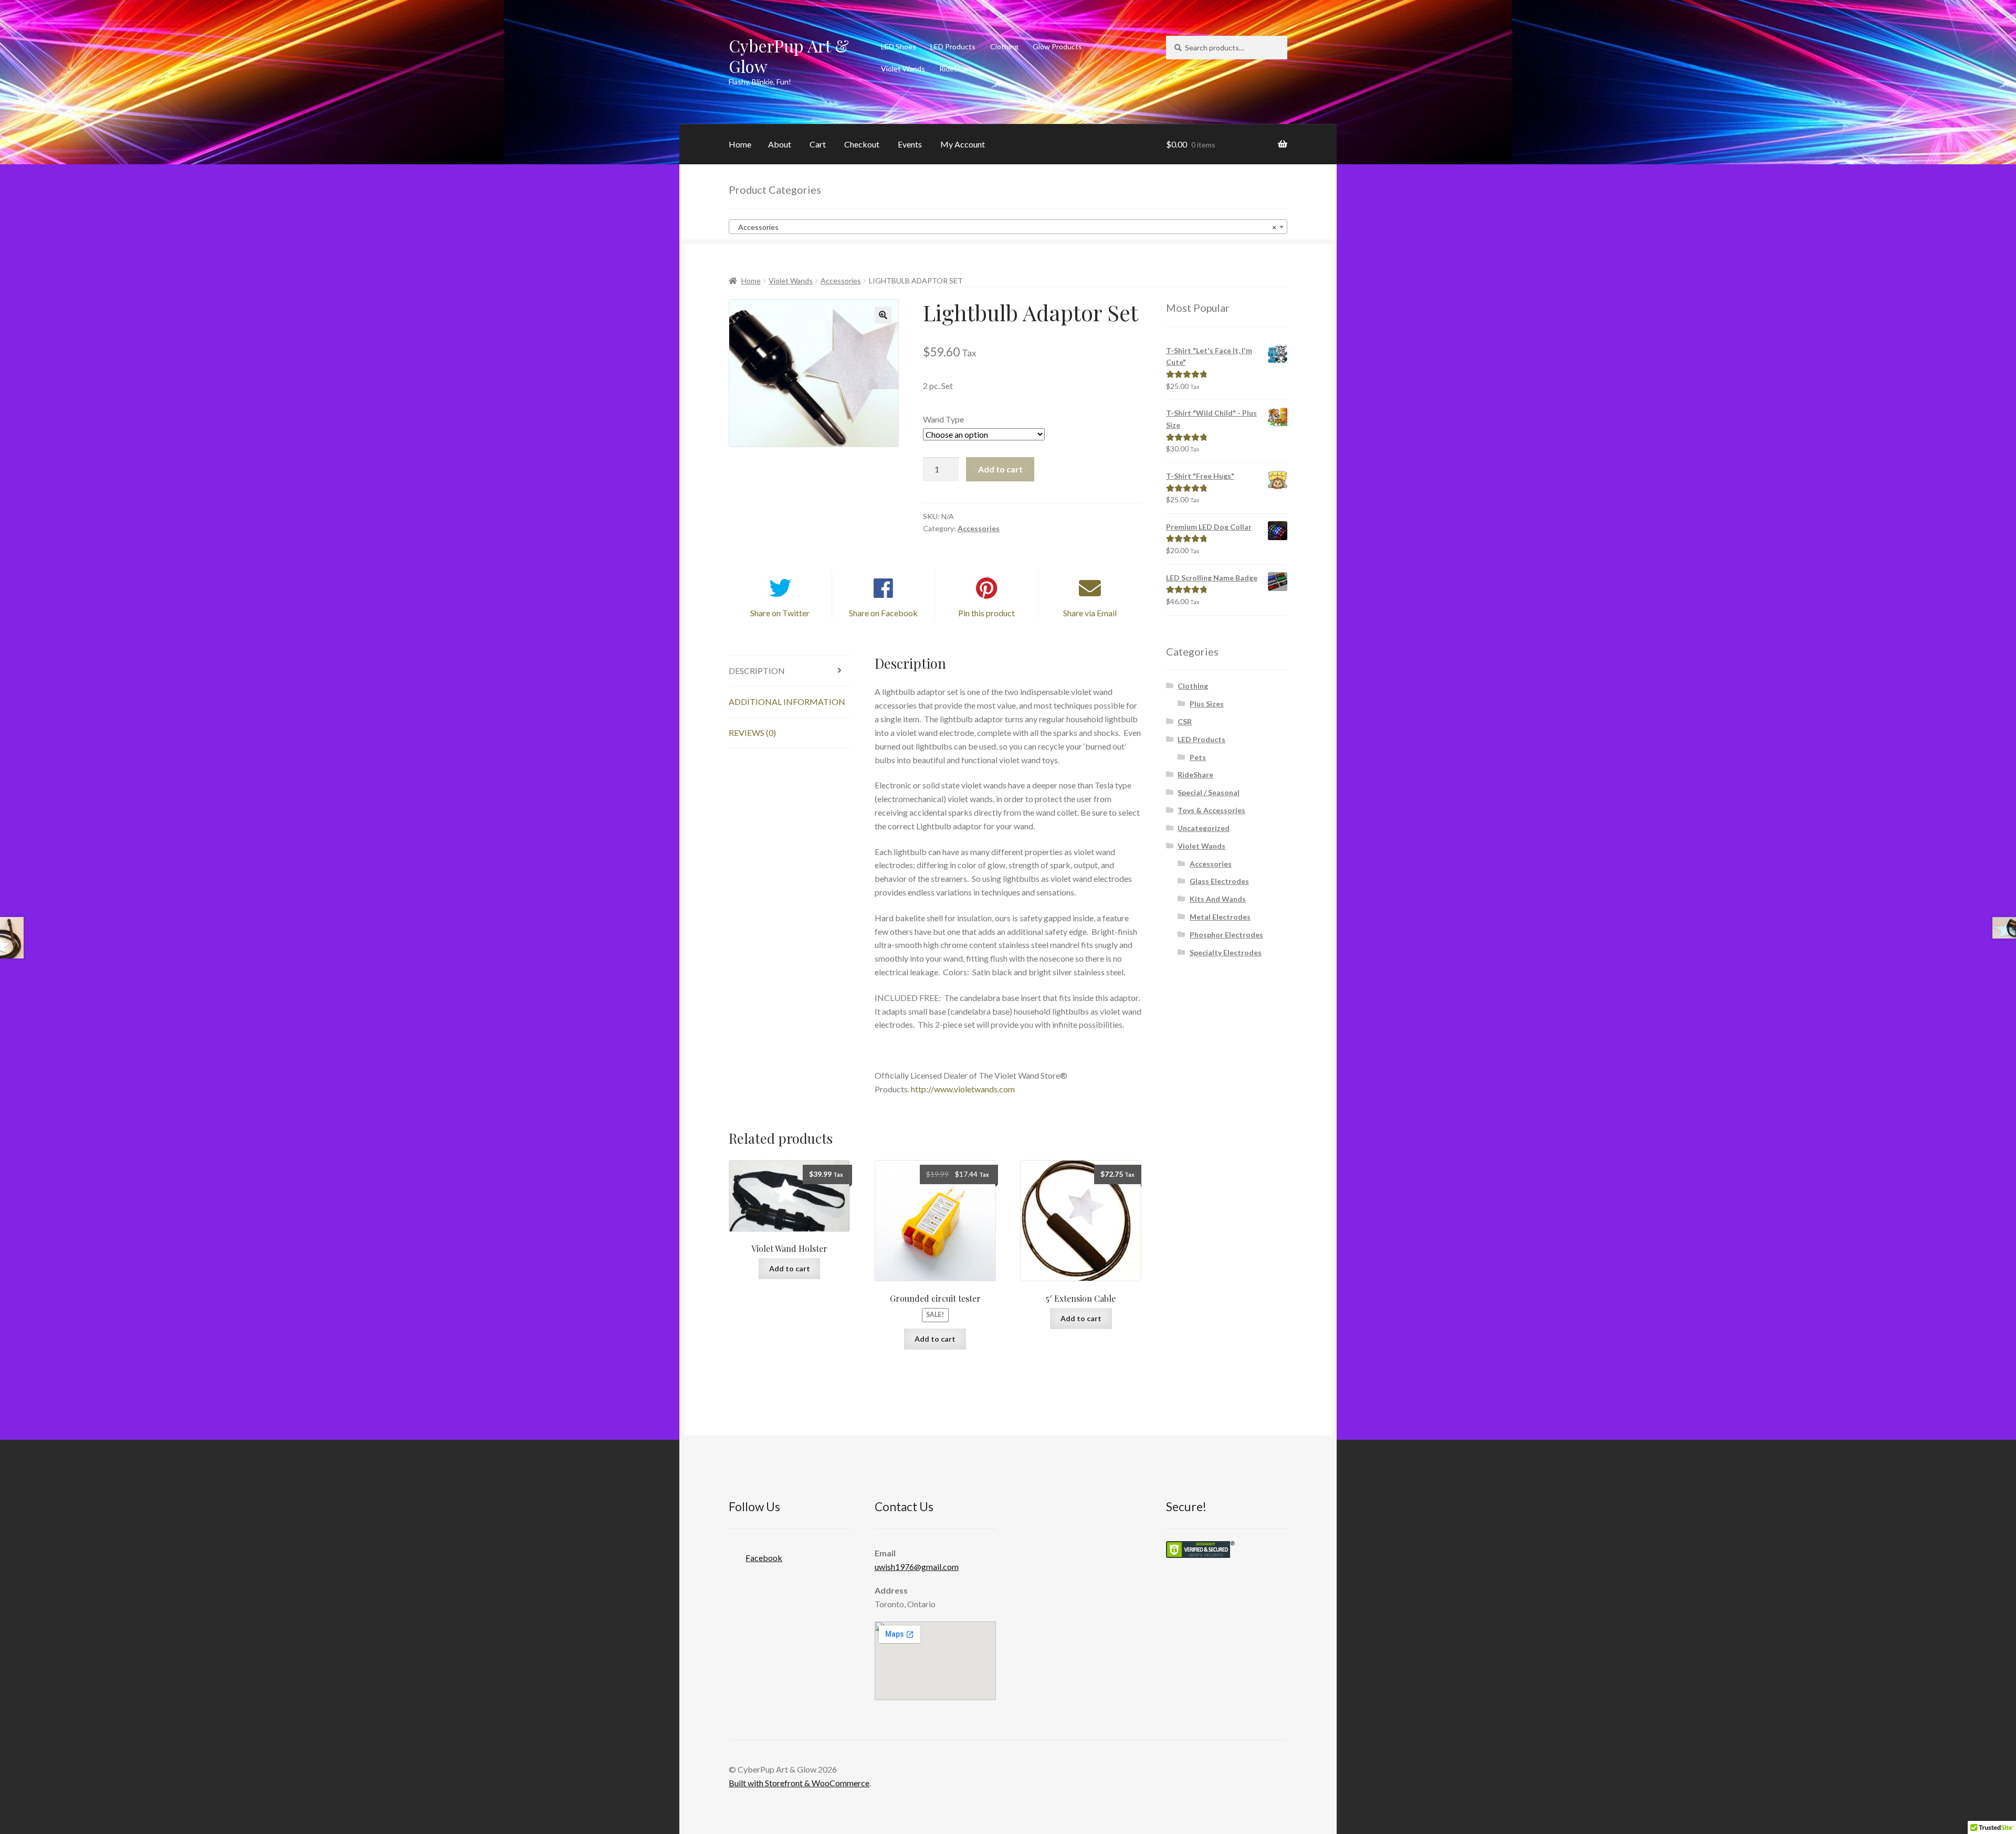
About (780, 144)
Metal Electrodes (1220, 917)
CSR (1185, 721)
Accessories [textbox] (1005, 227)
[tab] (789, 671)
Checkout (862, 144)
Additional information (787, 702)
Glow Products (1057, 46)
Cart (818, 144)
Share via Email (1090, 613)
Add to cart (1000, 469)
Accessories (841, 281)
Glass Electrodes (1219, 881)
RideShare (956, 68)
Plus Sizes (1207, 704)
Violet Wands (903, 68)
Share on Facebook (883, 613)
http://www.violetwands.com (963, 1089)
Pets (1198, 757)
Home (740, 144)
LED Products (953, 46)
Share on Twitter (780, 613)
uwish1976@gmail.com (917, 1567)
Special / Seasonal (1209, 792)
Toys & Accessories (1211, 810)
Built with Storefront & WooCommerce (799, 1783)
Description (757, 671)
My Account (963, 144)
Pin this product (986, 613)
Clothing (1004, 46)
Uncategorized (1204, 828)
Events (910, 144)
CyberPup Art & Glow (789, 56)
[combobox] (1008, 227)
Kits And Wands (1218, 899)
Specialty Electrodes (1226, 952)
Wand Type (943, 419)
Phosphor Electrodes (1226, 935)
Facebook (764, 1558)
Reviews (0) (752, 732)
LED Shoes (899, 46)
